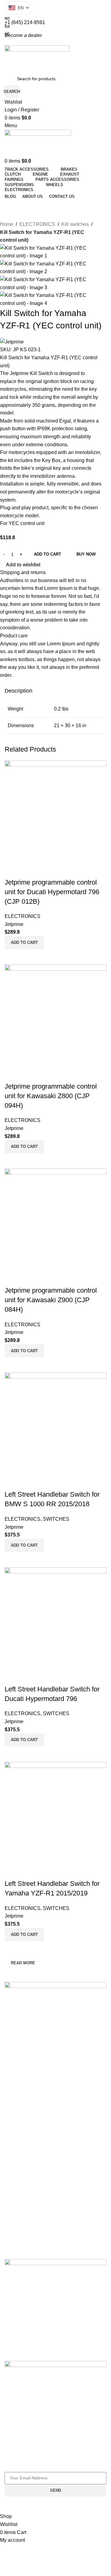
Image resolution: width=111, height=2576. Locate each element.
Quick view (12, 1949)
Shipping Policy (19, 2127)
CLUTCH (13, 2162)
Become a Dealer (22, 2096)
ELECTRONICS (37, 224)
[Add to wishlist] (12, 1871)
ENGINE (13, 2173)
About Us (14, 2074)
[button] (24, 1935)
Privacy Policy (18, 2117)
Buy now (86, 554)
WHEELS (14, 2240)
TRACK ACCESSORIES (28, 2183)
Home (7, 224)
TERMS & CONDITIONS (28, 2106)
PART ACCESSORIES (26, 2229)
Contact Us (15, 2085)
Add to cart (47, 554)
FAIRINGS (15, 2219)
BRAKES (13, 2152)
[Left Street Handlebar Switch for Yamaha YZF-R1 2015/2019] (55, 1812)
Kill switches (75, 224)
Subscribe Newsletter (28, 2467)
